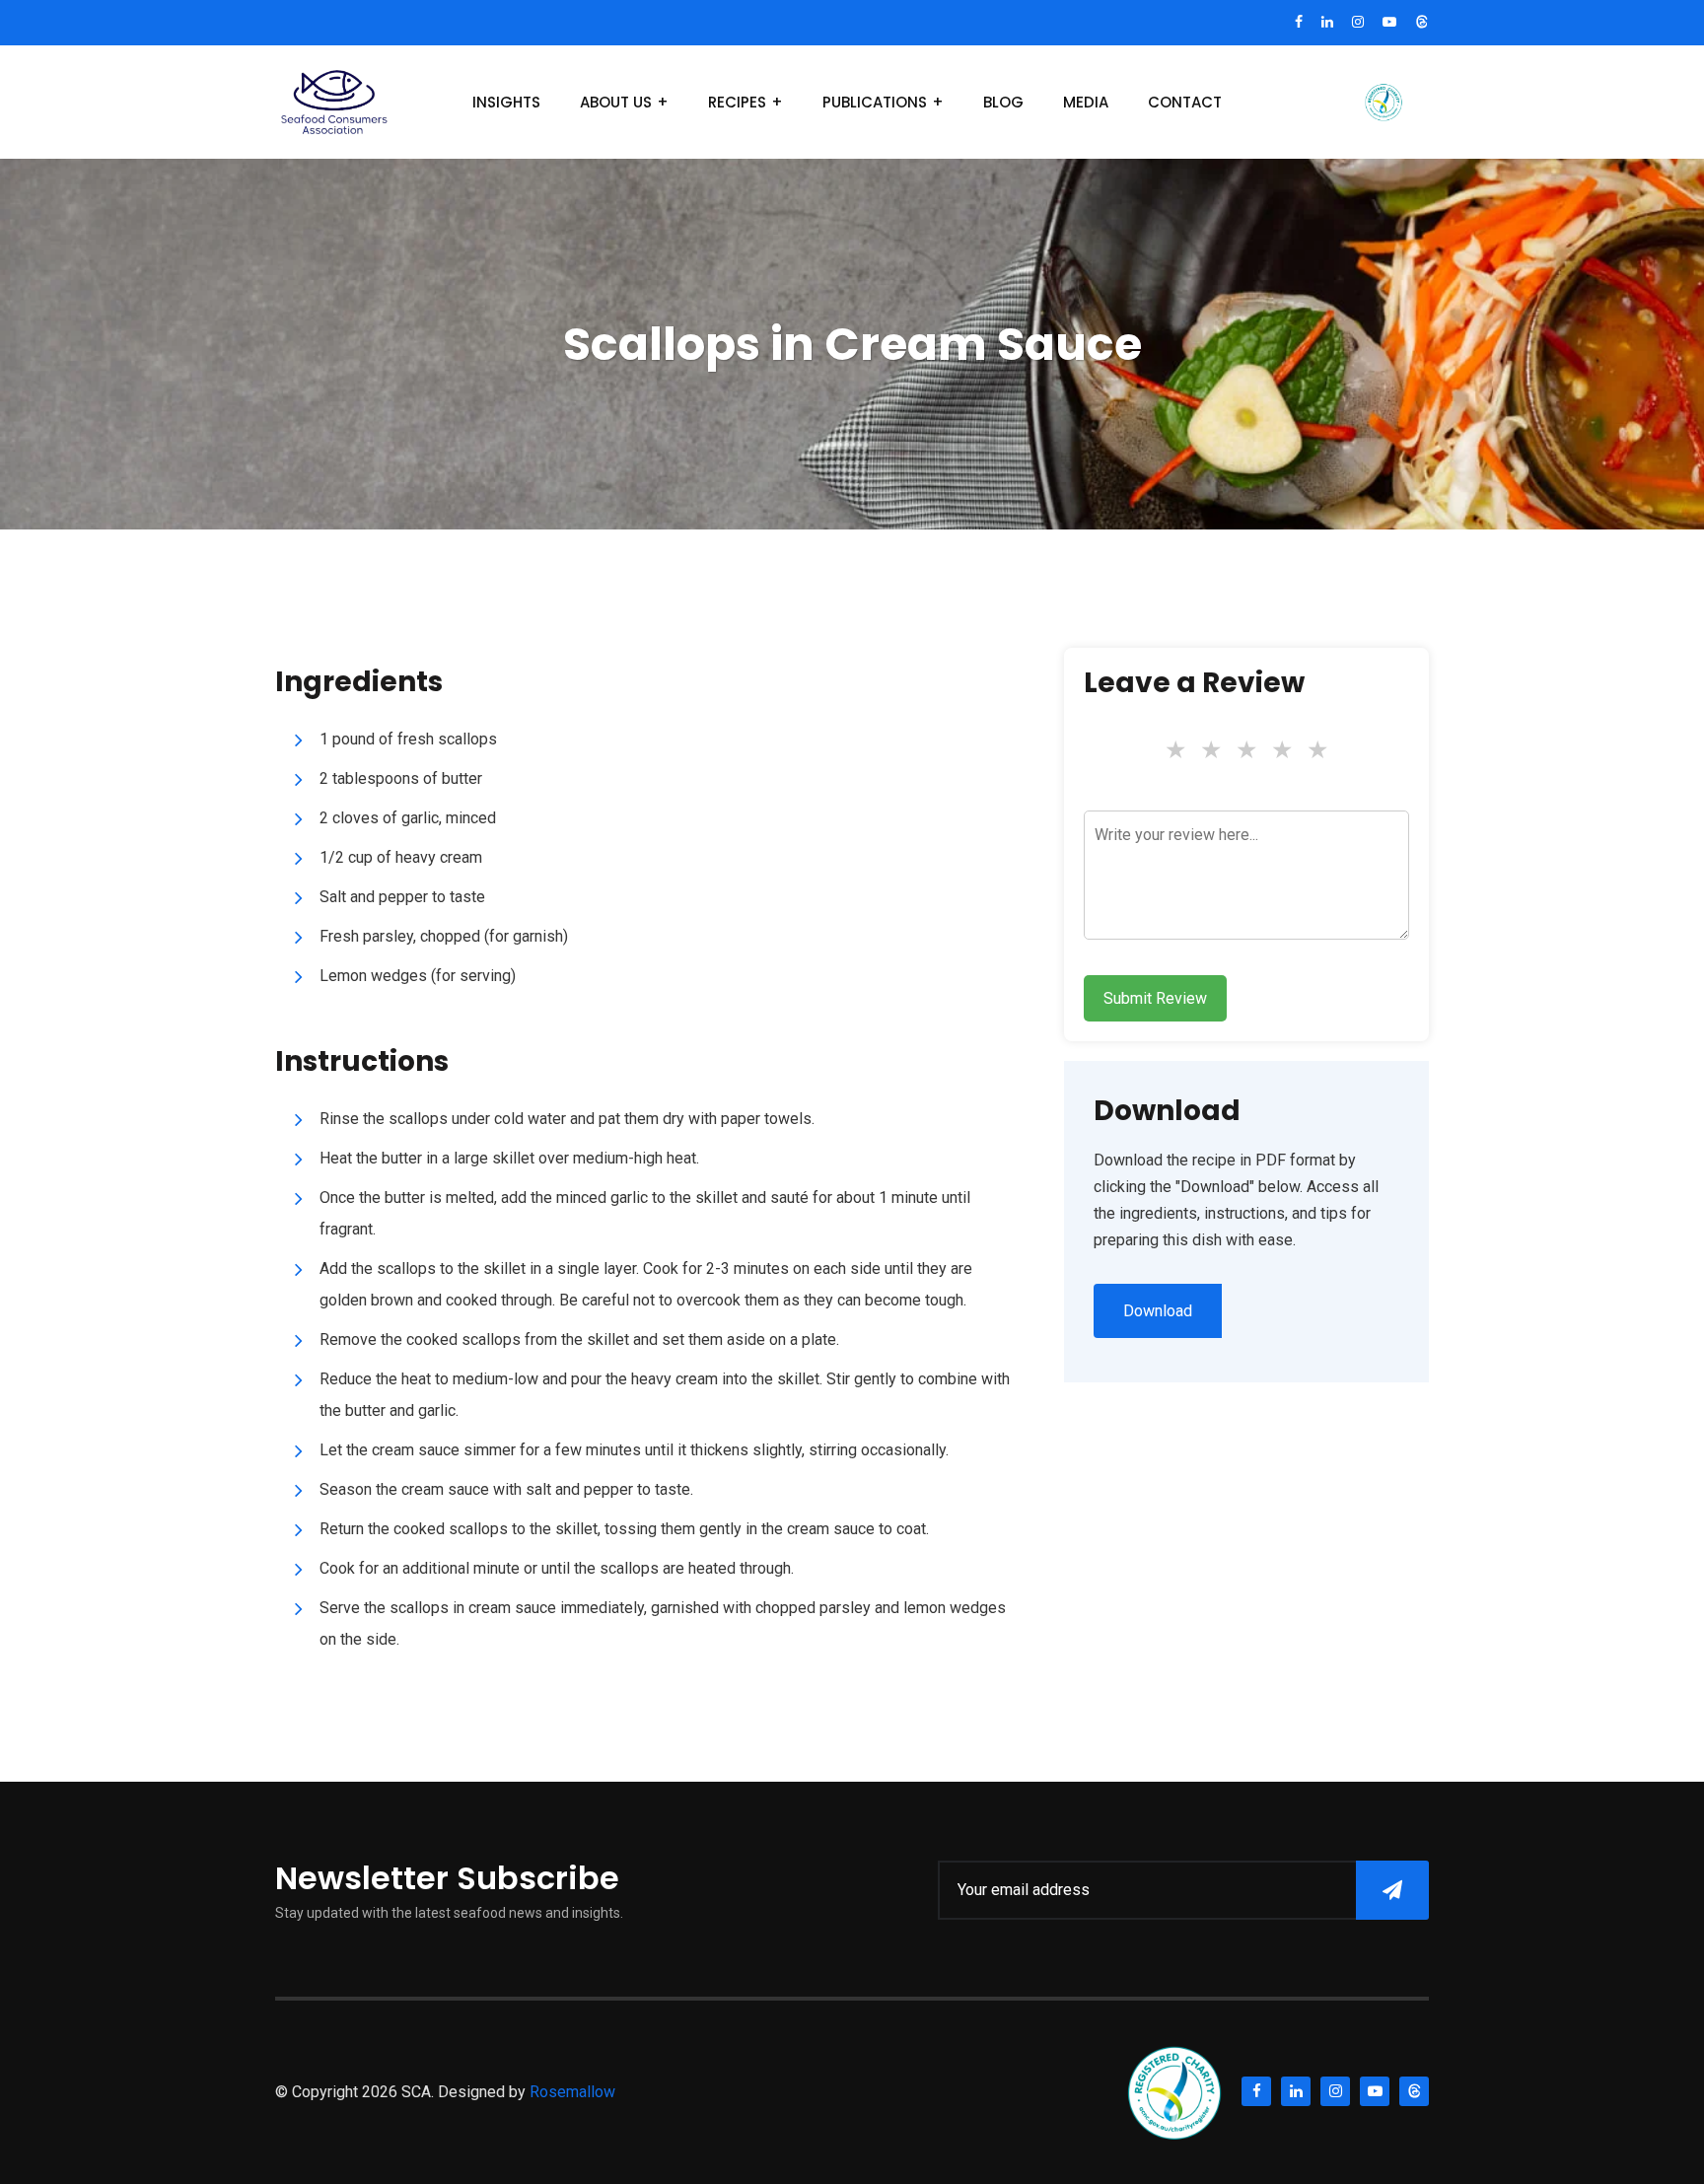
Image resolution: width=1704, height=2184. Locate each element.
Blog (1003, 102)
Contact (1185, 102)
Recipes (737, 102)
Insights (506, 102)
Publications (875, 102)
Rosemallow (572, 2092)
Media (1086, 102)
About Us (616, 102)
